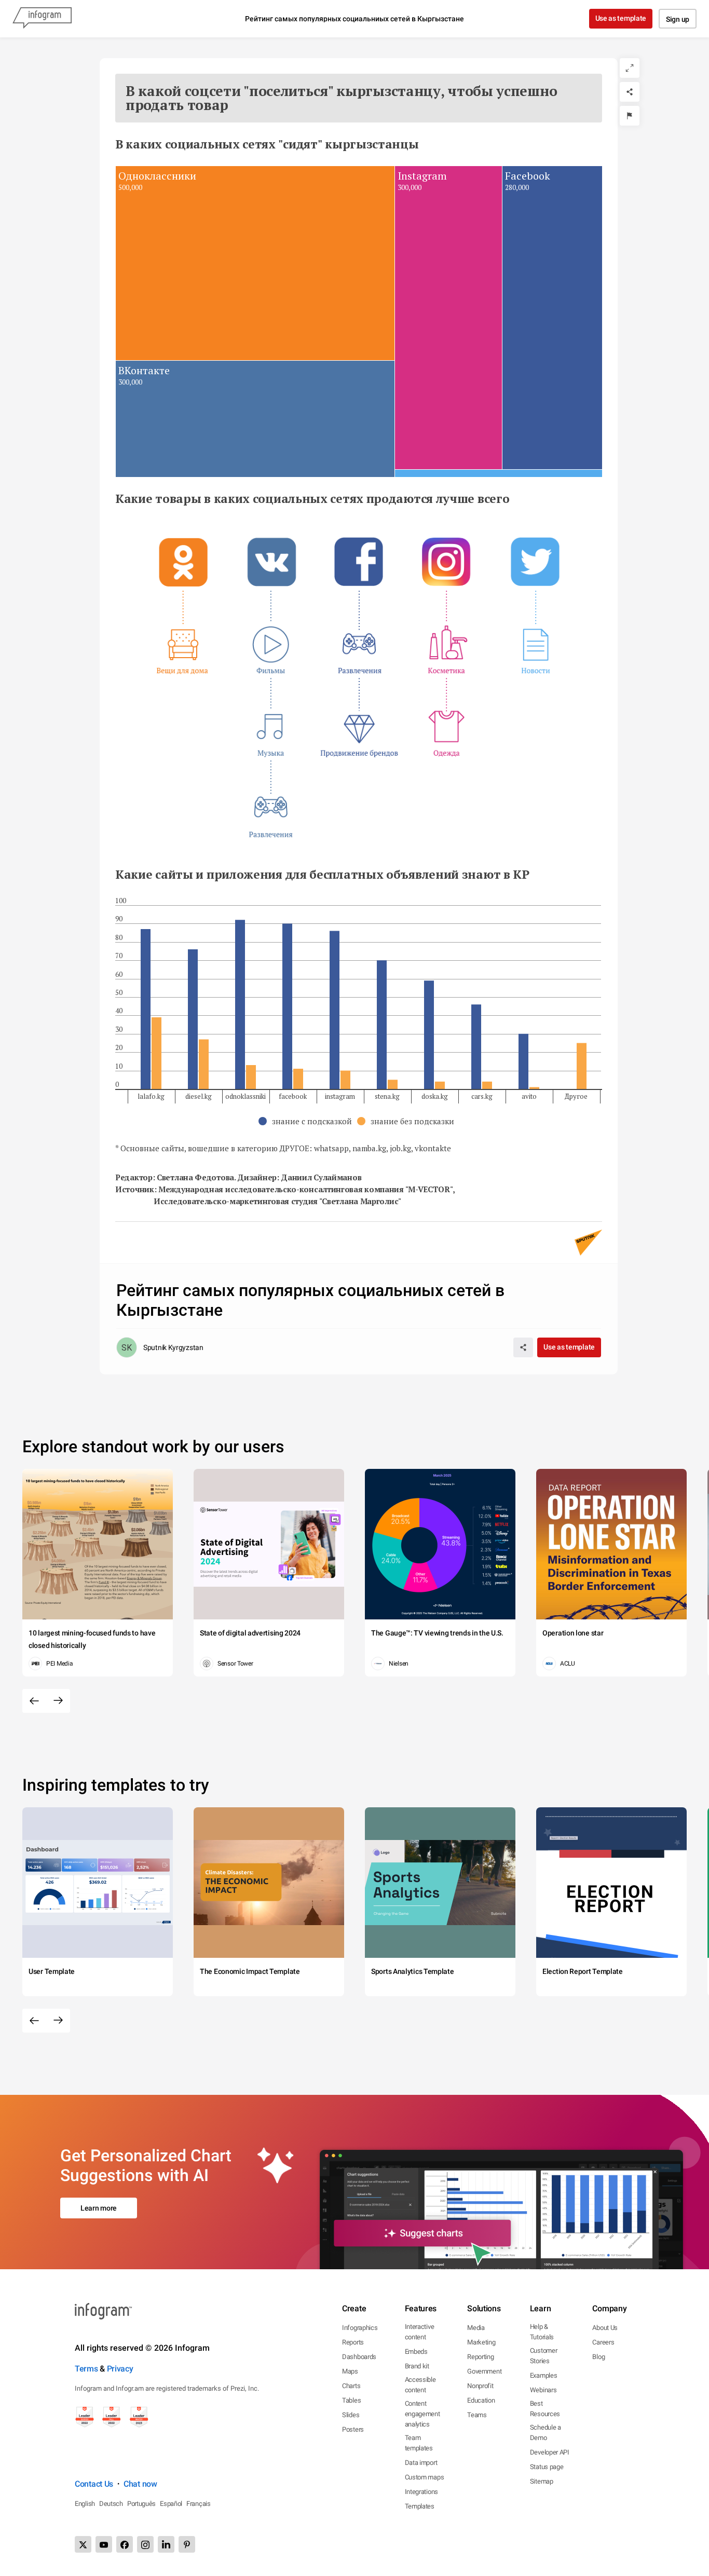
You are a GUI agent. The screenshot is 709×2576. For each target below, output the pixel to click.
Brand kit (417, 2366)
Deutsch (111, 2504)
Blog (598, 2357)
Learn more (99, 2208)
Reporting (480, 2357)
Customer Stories (544, 2356)
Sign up (678, 19)
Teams (477, 2415)
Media (476, 2328)
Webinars (543, 2390)
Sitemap (542, 2481)
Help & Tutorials (542, 2332)
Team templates (419, 2443)
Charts (351, 2386)
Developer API (550, 2452)
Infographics (360, 2328)
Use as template (621, 18)
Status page (547, 2467)
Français (199, 2504)
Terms (86, 2369)
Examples (544, 2375)
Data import (421, 2463)
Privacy (120, 2369)
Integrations (421, 2492)
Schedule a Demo (546, 2432)
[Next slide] (58, 1701)
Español (171, 2504)
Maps (350, 2371)
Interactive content (420, 2332)
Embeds (416, 2352)
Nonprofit (480, 2386)
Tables (351, 2400)
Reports (353, 2342)
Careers (603, 2342)
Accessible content (420, 2385)
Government (484, 2371)
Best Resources (545, 2409)
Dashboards (359, 2357)
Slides (351, 2415)
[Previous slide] (34, 1701)
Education (481, 2400)
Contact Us (94, 2484)
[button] (308, 1121)
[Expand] (630, 68)
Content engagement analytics (422, 2414)
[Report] (630, 116)
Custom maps (425, 2477)
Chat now (140, 2484)
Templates (420, 2506)
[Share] (630, 92)
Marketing (481, 2342)
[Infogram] (42, 19)
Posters (353, 2429)
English (85, 2504)
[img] (255, 263)
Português (141, 2504)
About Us (605, 2328)
